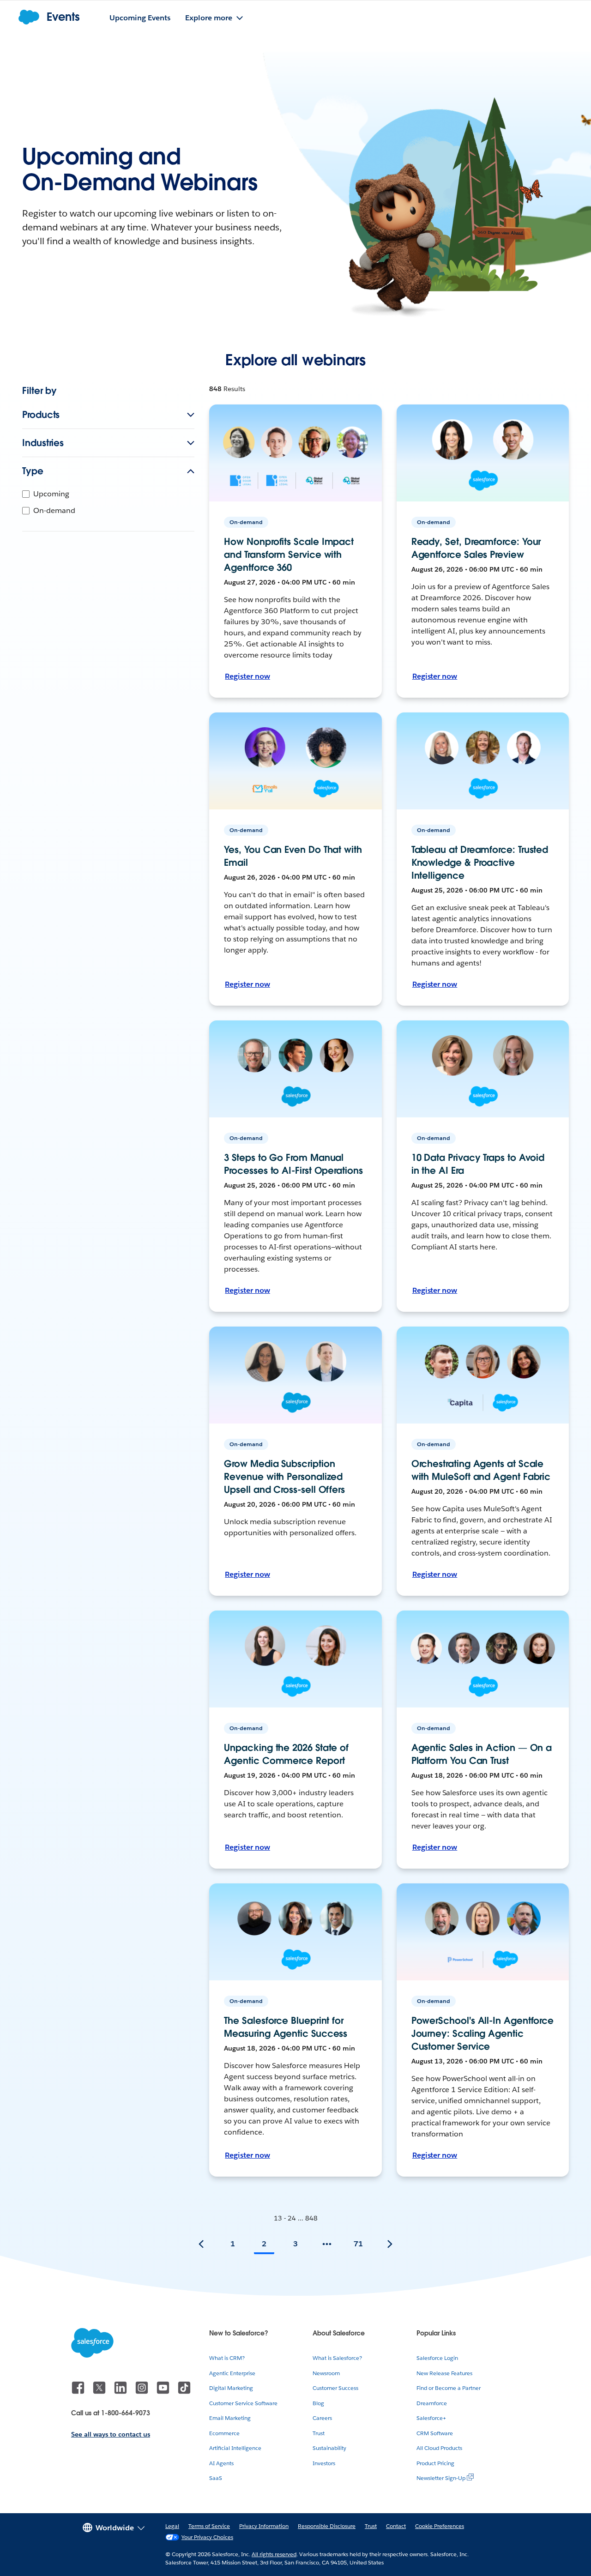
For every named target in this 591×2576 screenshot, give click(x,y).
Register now (247, 676)
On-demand (54, 510)
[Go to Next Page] (390, 2244)
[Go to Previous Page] (201, 2244)
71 (358, 2244)
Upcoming (51, 494)
